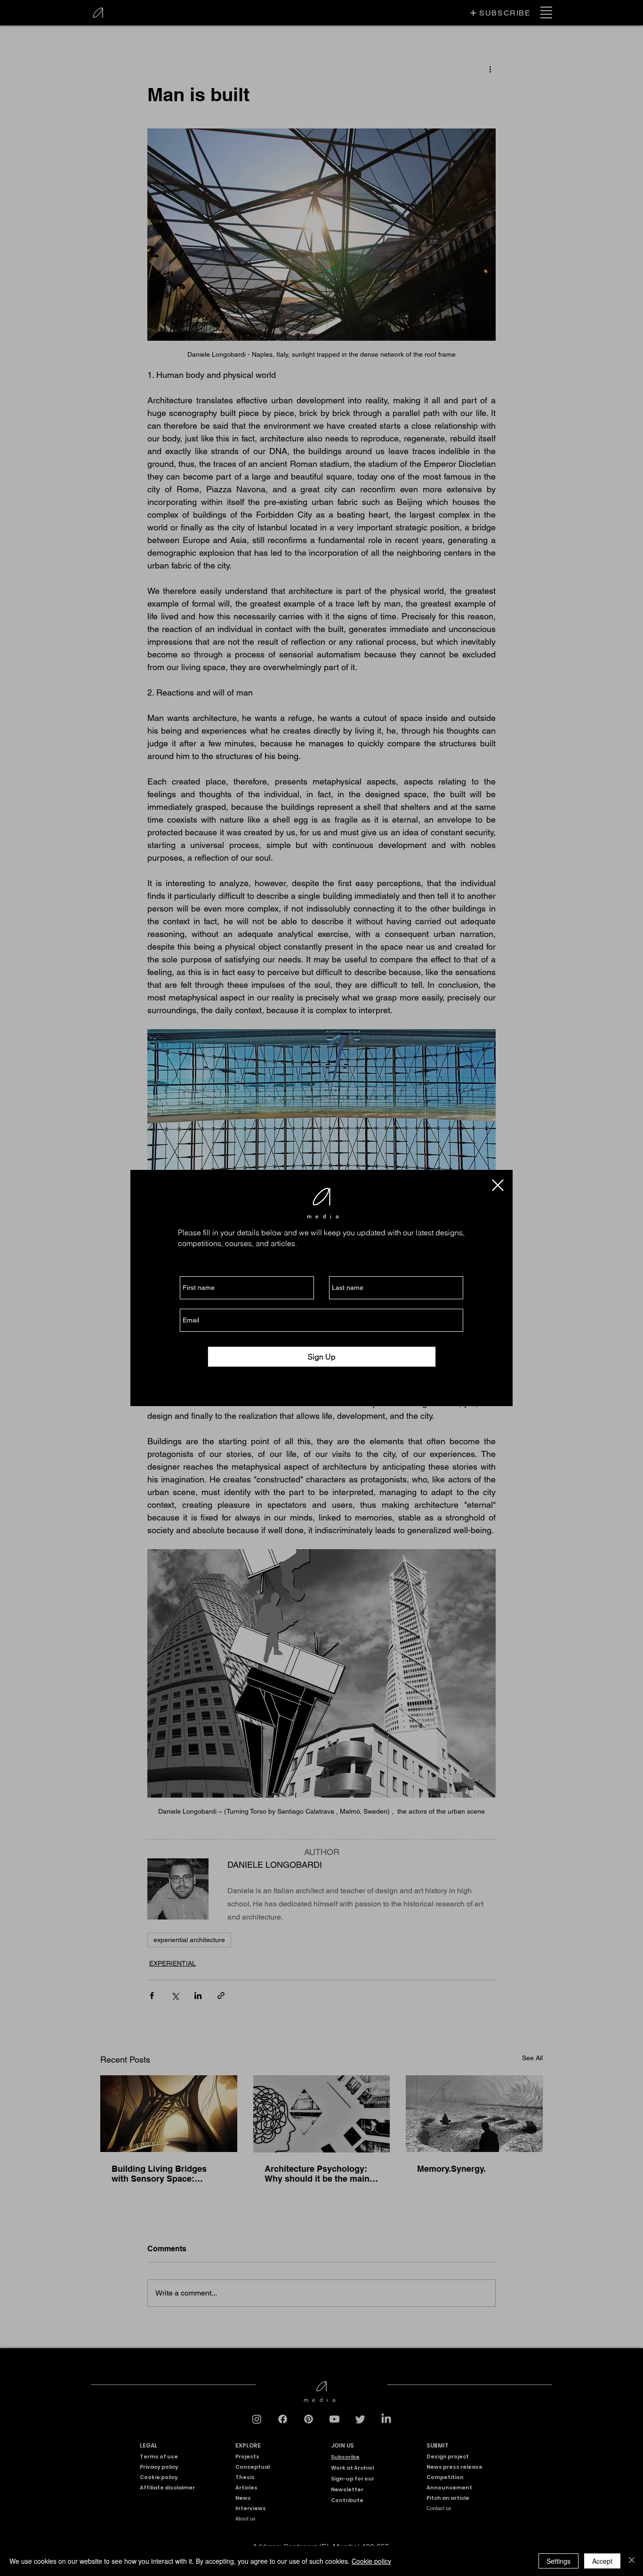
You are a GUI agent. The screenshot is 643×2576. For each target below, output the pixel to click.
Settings (559, 2561)
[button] (498, 1185)
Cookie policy (371, 2561)
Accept (602, 2561)
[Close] (632, 2561)
